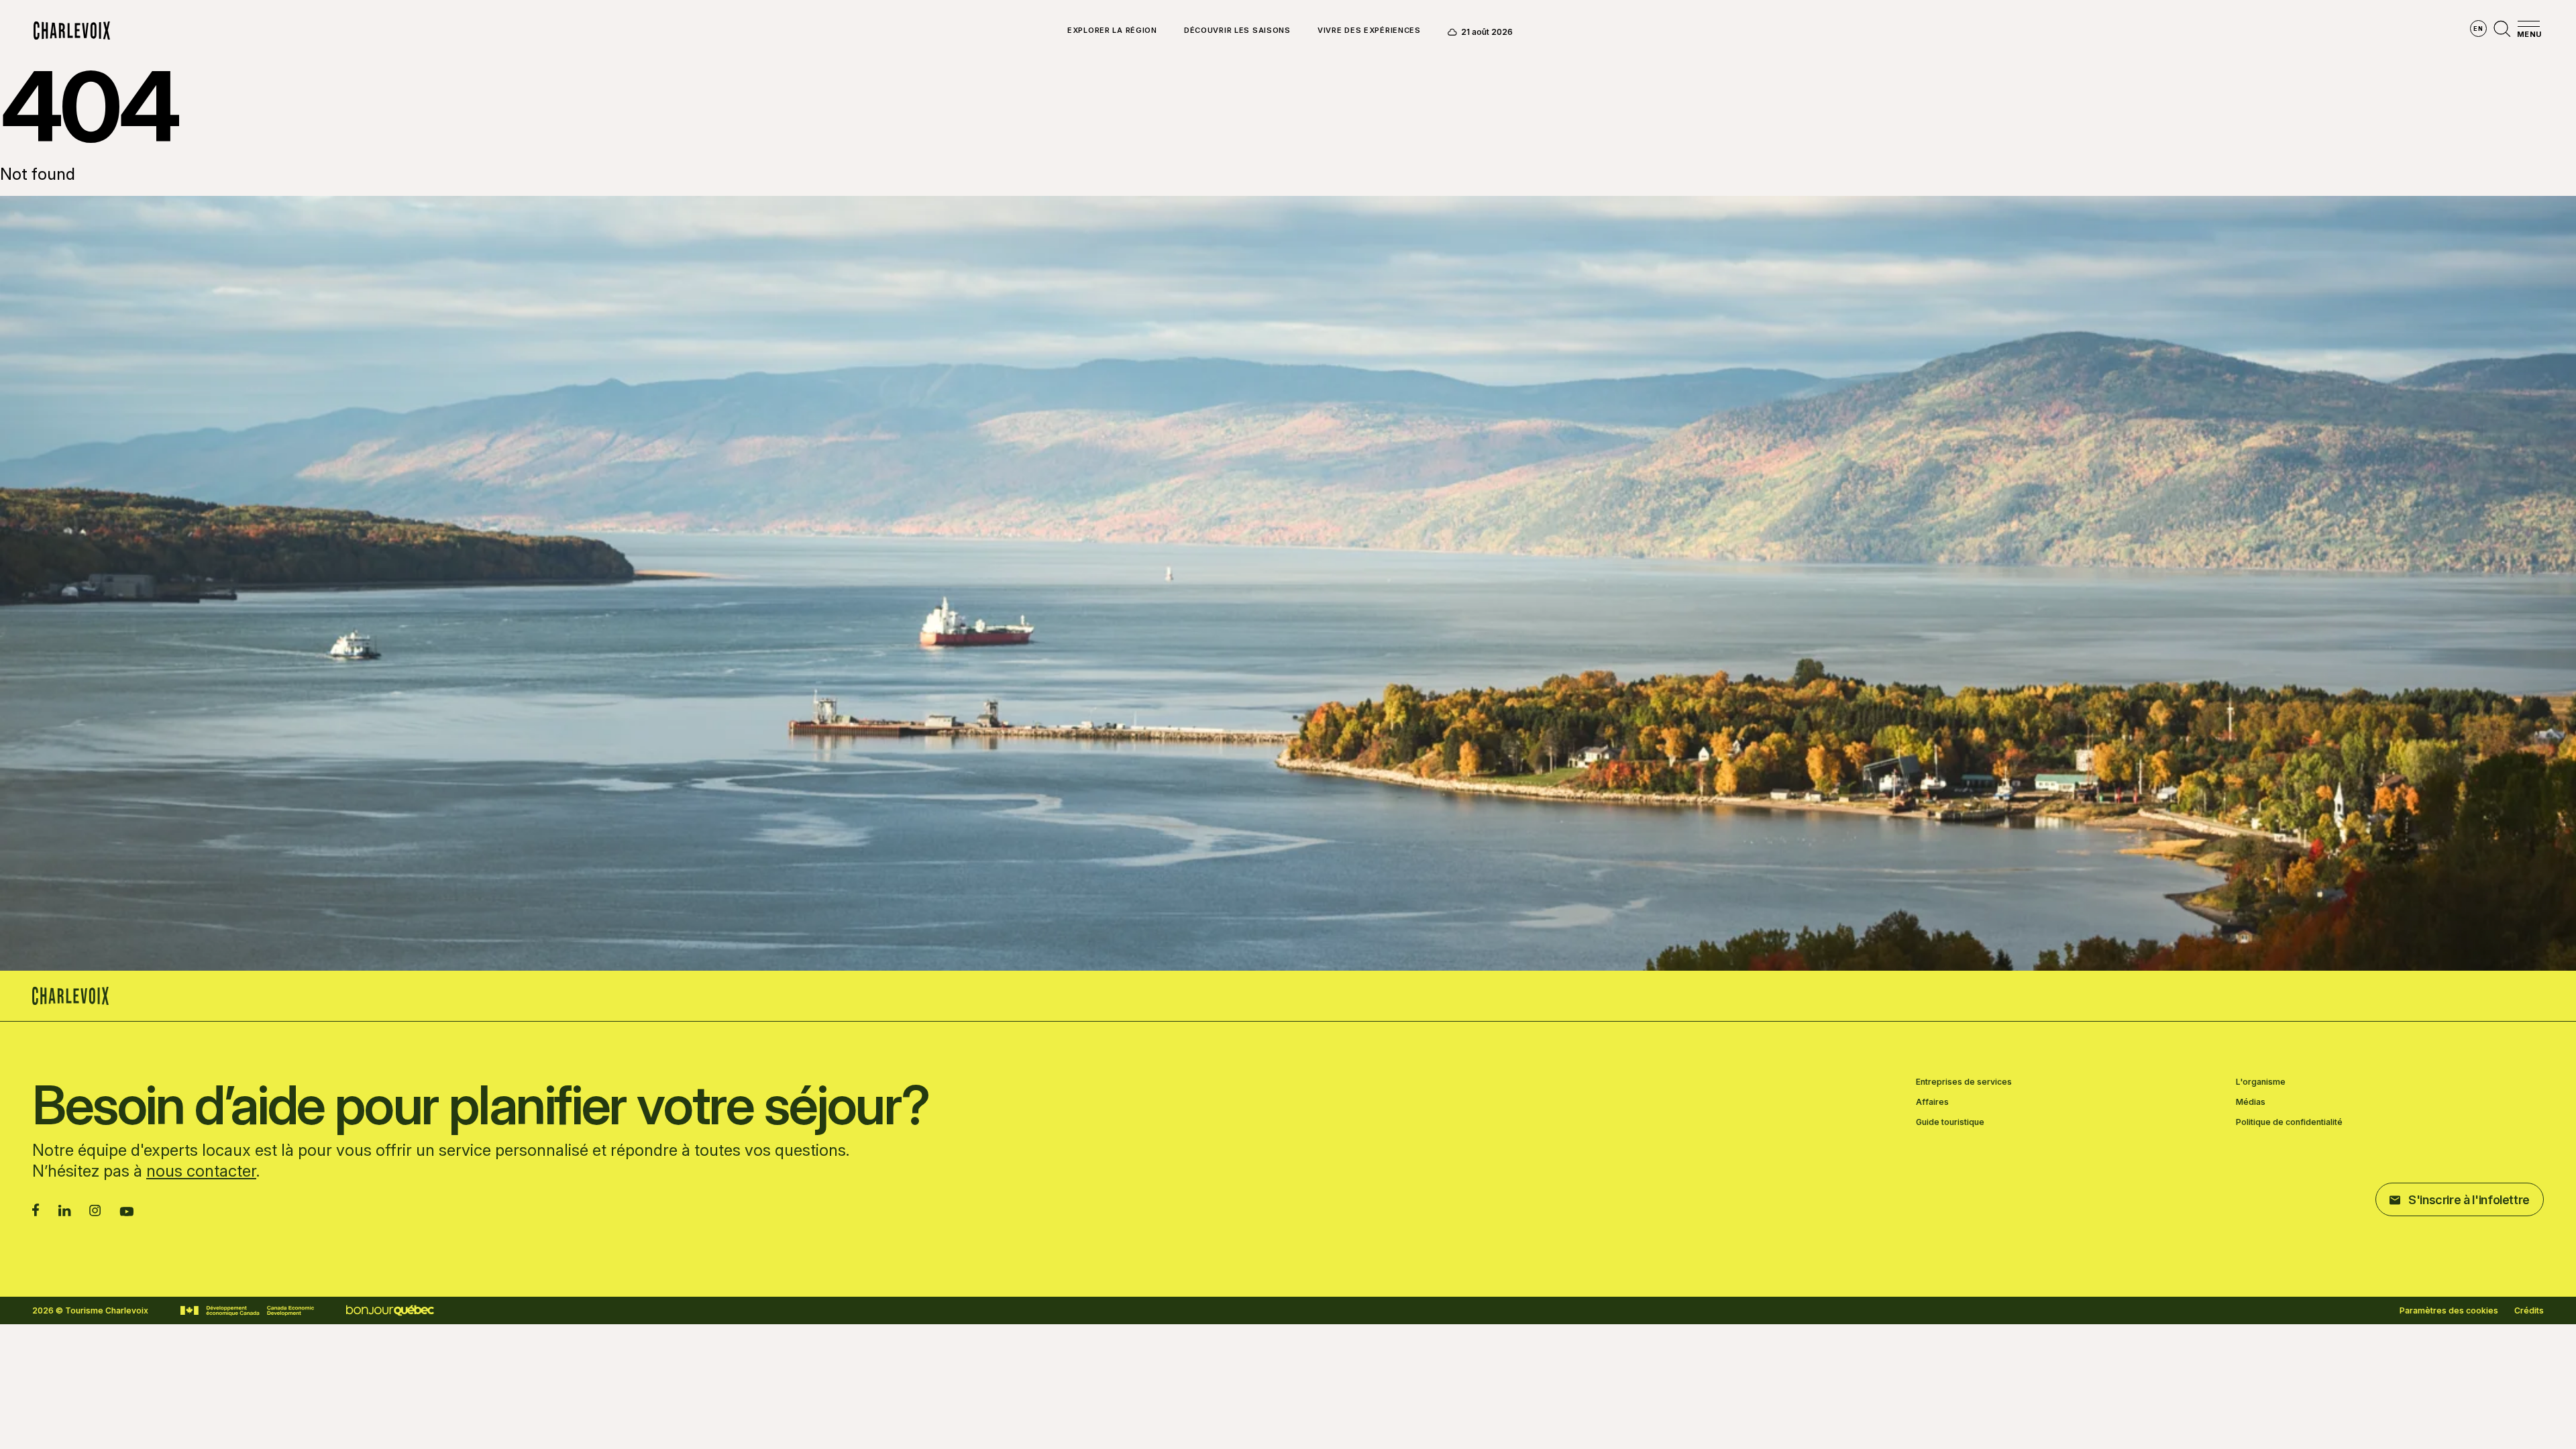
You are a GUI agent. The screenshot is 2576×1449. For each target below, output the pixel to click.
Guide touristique (1950, 1122)
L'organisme (2261, 1082)
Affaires (1932, 1102)
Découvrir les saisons (1237, 31)
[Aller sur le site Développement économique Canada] (247, 1311)
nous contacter (201, 1171)
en (2478, 29)
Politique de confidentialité (2289, 1122)
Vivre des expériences (1369, 31)
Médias (2251, 1102)
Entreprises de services (1964, 1082)
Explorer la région (1112, 31)
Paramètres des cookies (2449, 1311)
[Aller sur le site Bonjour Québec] (390, 1310)
